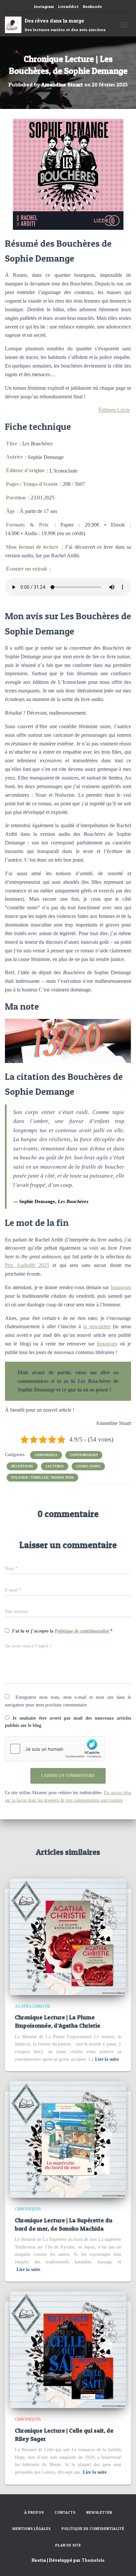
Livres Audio (88, 1466)
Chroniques (46, 1455)
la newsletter (97, 1326)
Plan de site (68, 2545)
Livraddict (68, 6)
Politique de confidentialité (83, 1631)
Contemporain (84, 1455)
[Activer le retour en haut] (123, 2563)
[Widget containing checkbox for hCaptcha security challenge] (55, 1749)
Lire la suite (107, 2059)
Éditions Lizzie (114, 410)
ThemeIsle (93, 2560)
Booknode (92, 6)
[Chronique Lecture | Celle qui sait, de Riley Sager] (68, 2349)
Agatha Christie (33, 2006)
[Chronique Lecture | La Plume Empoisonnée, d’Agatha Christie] (68, 1936)
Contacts (65, 2512)
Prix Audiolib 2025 (27, 1265)
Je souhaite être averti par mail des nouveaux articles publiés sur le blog (68, 1722)
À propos (34, 2512)
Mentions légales (31, 2529)
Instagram (44, 6)
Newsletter (99, 2512)
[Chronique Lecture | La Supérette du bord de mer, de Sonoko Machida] (68, 2139)
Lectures (55, 1466)
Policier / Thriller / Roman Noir (42, 1477)
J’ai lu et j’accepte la (62, 1631)
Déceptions (22, 1466)
